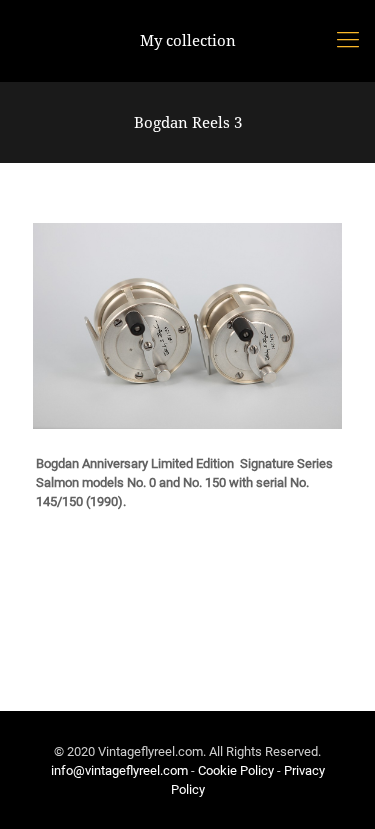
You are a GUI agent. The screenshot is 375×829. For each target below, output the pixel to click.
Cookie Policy (236, 770)
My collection (188, 40)
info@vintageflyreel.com (119, 770)
